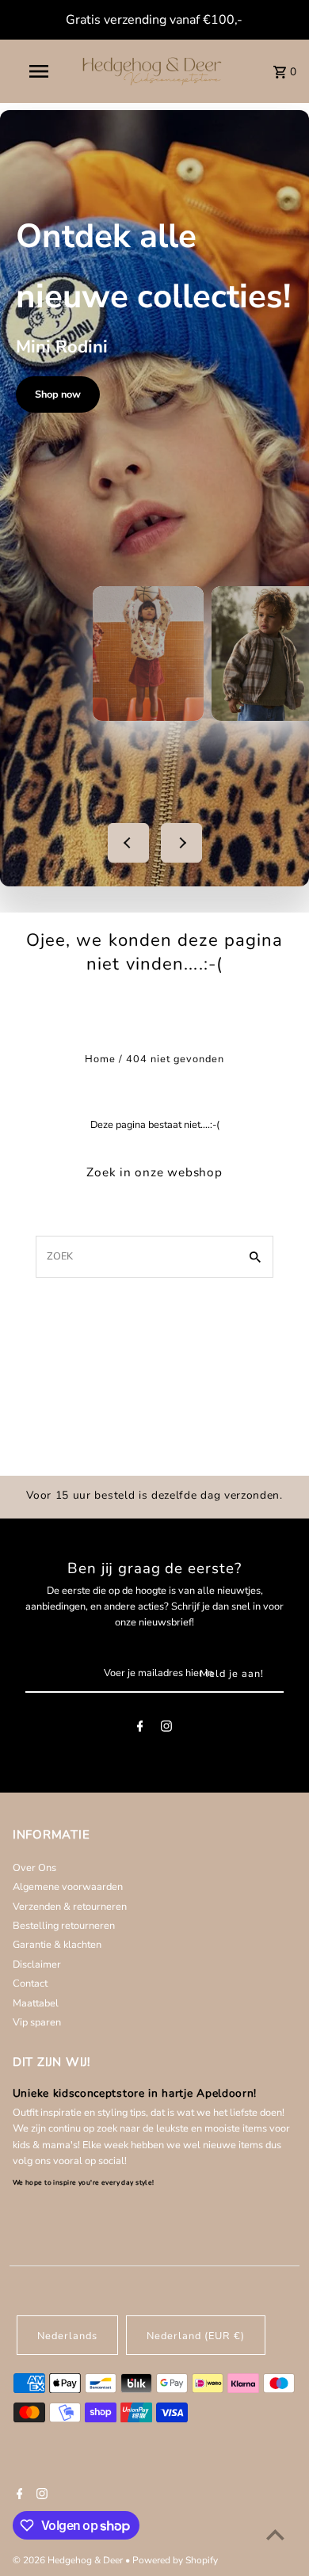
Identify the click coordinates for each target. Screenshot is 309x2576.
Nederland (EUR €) (196, 2336)
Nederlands (67, 2336)
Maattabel (36, 2003)
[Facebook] (140, 1729)
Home (100, 1059)
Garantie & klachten (57, 1945)
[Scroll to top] (275, 2534)
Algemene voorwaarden (68, 1887)
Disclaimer (37, 1964)
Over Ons (34, 1868)
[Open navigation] (38, 71)
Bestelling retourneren (64, 1926)
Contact (30, 1983)
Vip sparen (37, 2022)
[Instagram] (166, 1729)
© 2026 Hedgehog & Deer (69, 2560)
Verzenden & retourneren (70, 1907)
